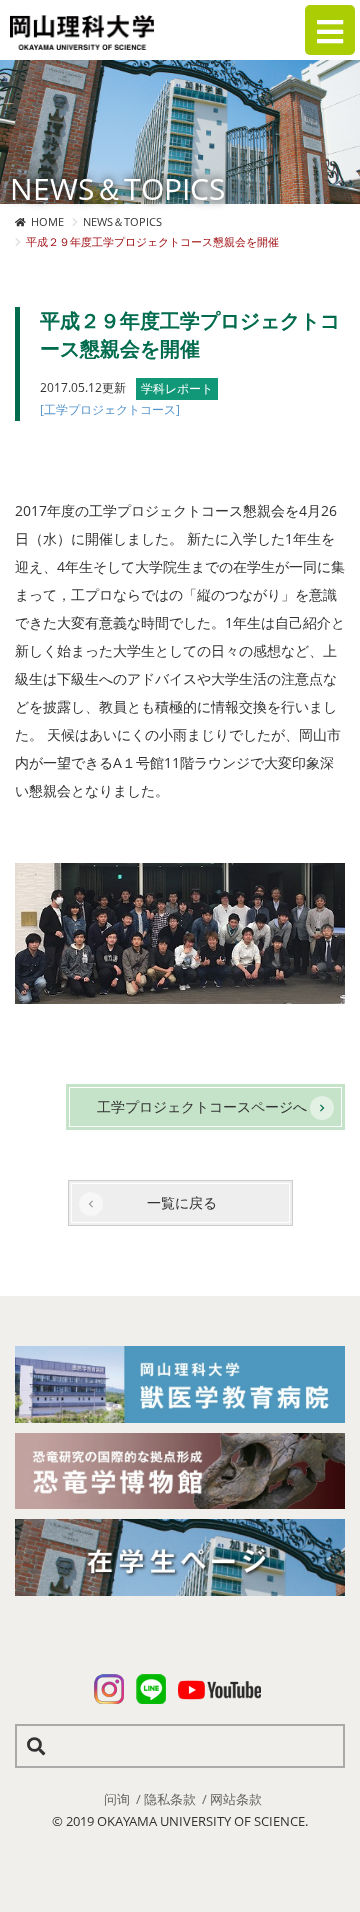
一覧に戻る (182, 1202)
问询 (117, 1799)
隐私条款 (170, 1799)
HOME (47, 221)
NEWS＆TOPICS (122, 221)
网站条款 (236, 1799)
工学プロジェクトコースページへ (202, 1106)
